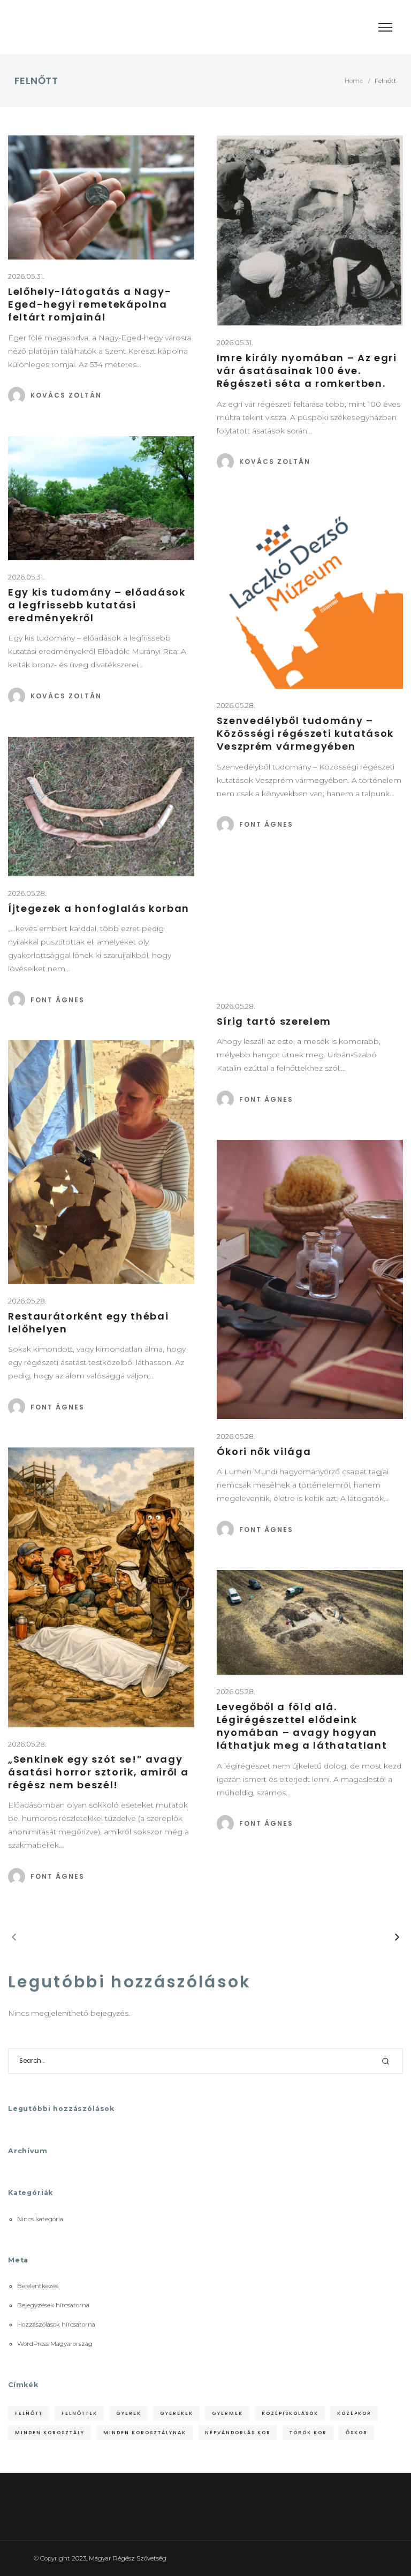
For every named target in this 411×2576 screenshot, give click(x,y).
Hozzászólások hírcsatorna (56, 2325)
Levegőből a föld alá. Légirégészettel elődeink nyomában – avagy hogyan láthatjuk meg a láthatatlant (302, 1726)
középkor (354, 2413)
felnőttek (79, 2413)
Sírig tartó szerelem (274, 1021)
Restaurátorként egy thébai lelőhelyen (88, 1323)
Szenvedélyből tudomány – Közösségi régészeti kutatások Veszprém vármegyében (305, 733)
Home (354, 81)
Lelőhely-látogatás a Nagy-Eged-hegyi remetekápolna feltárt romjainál (90, 304)
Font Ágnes (266, 824)
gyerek (129, 2413)
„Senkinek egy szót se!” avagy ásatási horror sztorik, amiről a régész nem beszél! (98, 1772)
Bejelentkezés (38, 2286)
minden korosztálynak (145, 2432)
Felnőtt (29, 2413)
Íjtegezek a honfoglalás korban (99, 908)
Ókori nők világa (264, 1451)
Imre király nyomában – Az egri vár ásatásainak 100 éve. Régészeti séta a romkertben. (307, 371)
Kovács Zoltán (66, 395)
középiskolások (290, 2413)
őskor (357, 2432)
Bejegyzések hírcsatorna (53, 2305)
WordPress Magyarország (55, 2344)
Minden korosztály (50, 2432)
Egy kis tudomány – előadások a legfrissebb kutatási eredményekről (97, 605)
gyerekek (177, 2413)
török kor (308, 2432)
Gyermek (227, 2413)
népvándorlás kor (238, 2432)
